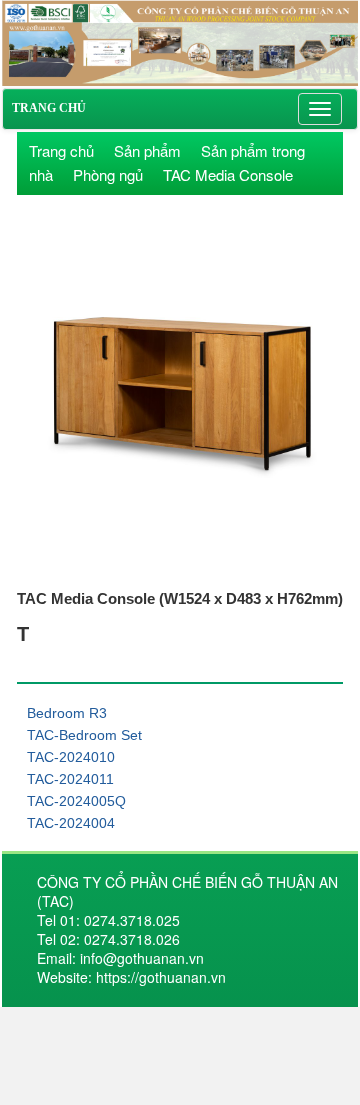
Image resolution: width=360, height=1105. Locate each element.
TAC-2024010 (71, 757)
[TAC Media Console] (180, 40)
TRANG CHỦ (49, 108)
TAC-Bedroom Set (84, 735)
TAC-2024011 (70, 779)
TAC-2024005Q (76, 801)
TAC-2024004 (71, 823)
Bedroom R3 (67, 713)
